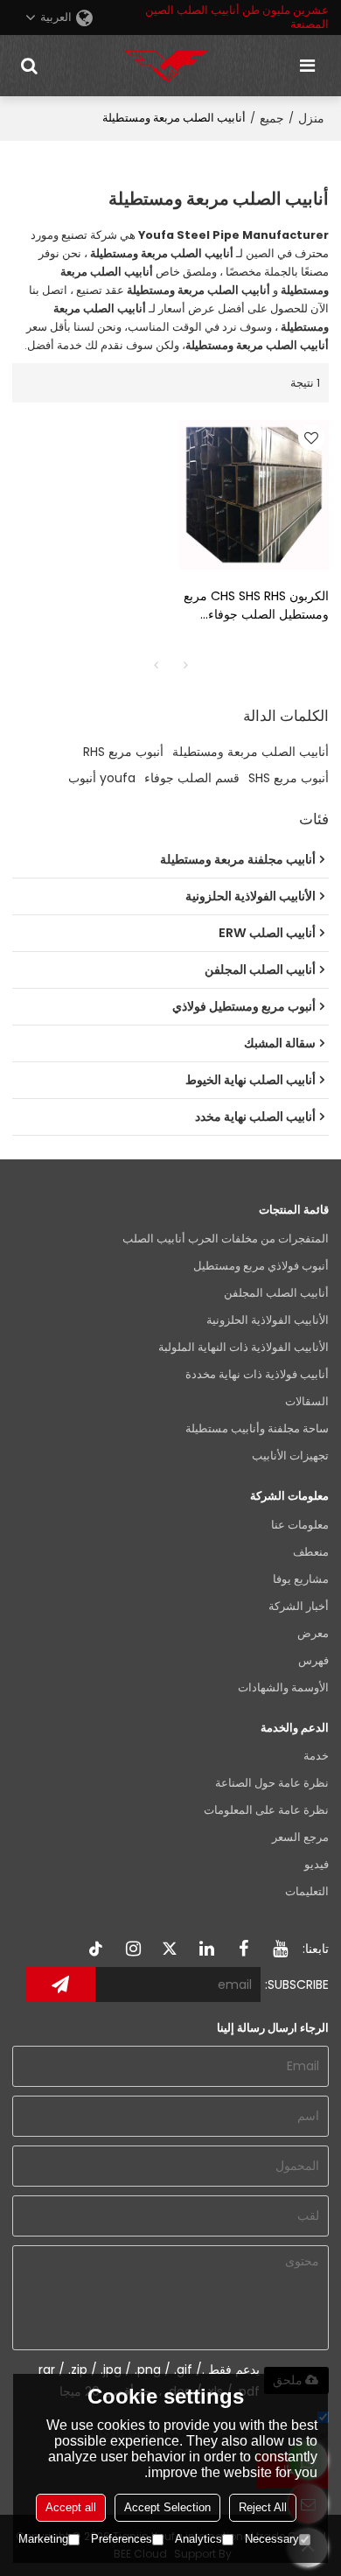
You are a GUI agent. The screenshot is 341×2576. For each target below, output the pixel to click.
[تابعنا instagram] (133, 1949)
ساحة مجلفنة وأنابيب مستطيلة (257, 1428)
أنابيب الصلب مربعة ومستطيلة (251, 752)
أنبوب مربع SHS (289, 778)
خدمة (316, 1756)
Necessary (272, 2539)
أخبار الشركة (299, 1606)
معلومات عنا (300, 1525)
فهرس (313, 1660)
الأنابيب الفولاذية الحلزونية (268, 1320)
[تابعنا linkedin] (206, 1949)
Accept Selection (167, 2507)
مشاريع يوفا (301, 1579)
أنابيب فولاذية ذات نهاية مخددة (257, 1374)
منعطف (311, 1552)
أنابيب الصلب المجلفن (276, 1293)
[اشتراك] (60, 1984)
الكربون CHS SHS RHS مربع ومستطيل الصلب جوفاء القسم (256, 605)
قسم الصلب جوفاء (192, 778)
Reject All (263, 2507)
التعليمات (307, 1891)
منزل (311, 118)
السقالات (307, 1401)
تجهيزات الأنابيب (290, 1456)
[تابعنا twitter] (170, 1949)
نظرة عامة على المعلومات (266, 1810)
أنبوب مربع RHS (123, 752)
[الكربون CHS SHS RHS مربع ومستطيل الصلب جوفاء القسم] (254, 495)
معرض (313, 1633)
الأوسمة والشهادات (283, 1687)
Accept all (71, 2507)
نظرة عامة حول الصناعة (272, 1783)
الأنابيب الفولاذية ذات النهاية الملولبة (244, 1347)
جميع (272, 118)
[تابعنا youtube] (280, 1949)
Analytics (198, 2539)
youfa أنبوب (102, 778)
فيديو (317, 1864)
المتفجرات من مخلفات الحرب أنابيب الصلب (226, 1239)
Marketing (43, 2539)
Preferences (122, 2539)
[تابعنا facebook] (243, 1949)
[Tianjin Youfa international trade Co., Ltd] (166, 66)
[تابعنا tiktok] (96, 1949)
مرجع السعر (300, 1837)
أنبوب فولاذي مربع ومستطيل (261, 1266)
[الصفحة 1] (156, 665)
